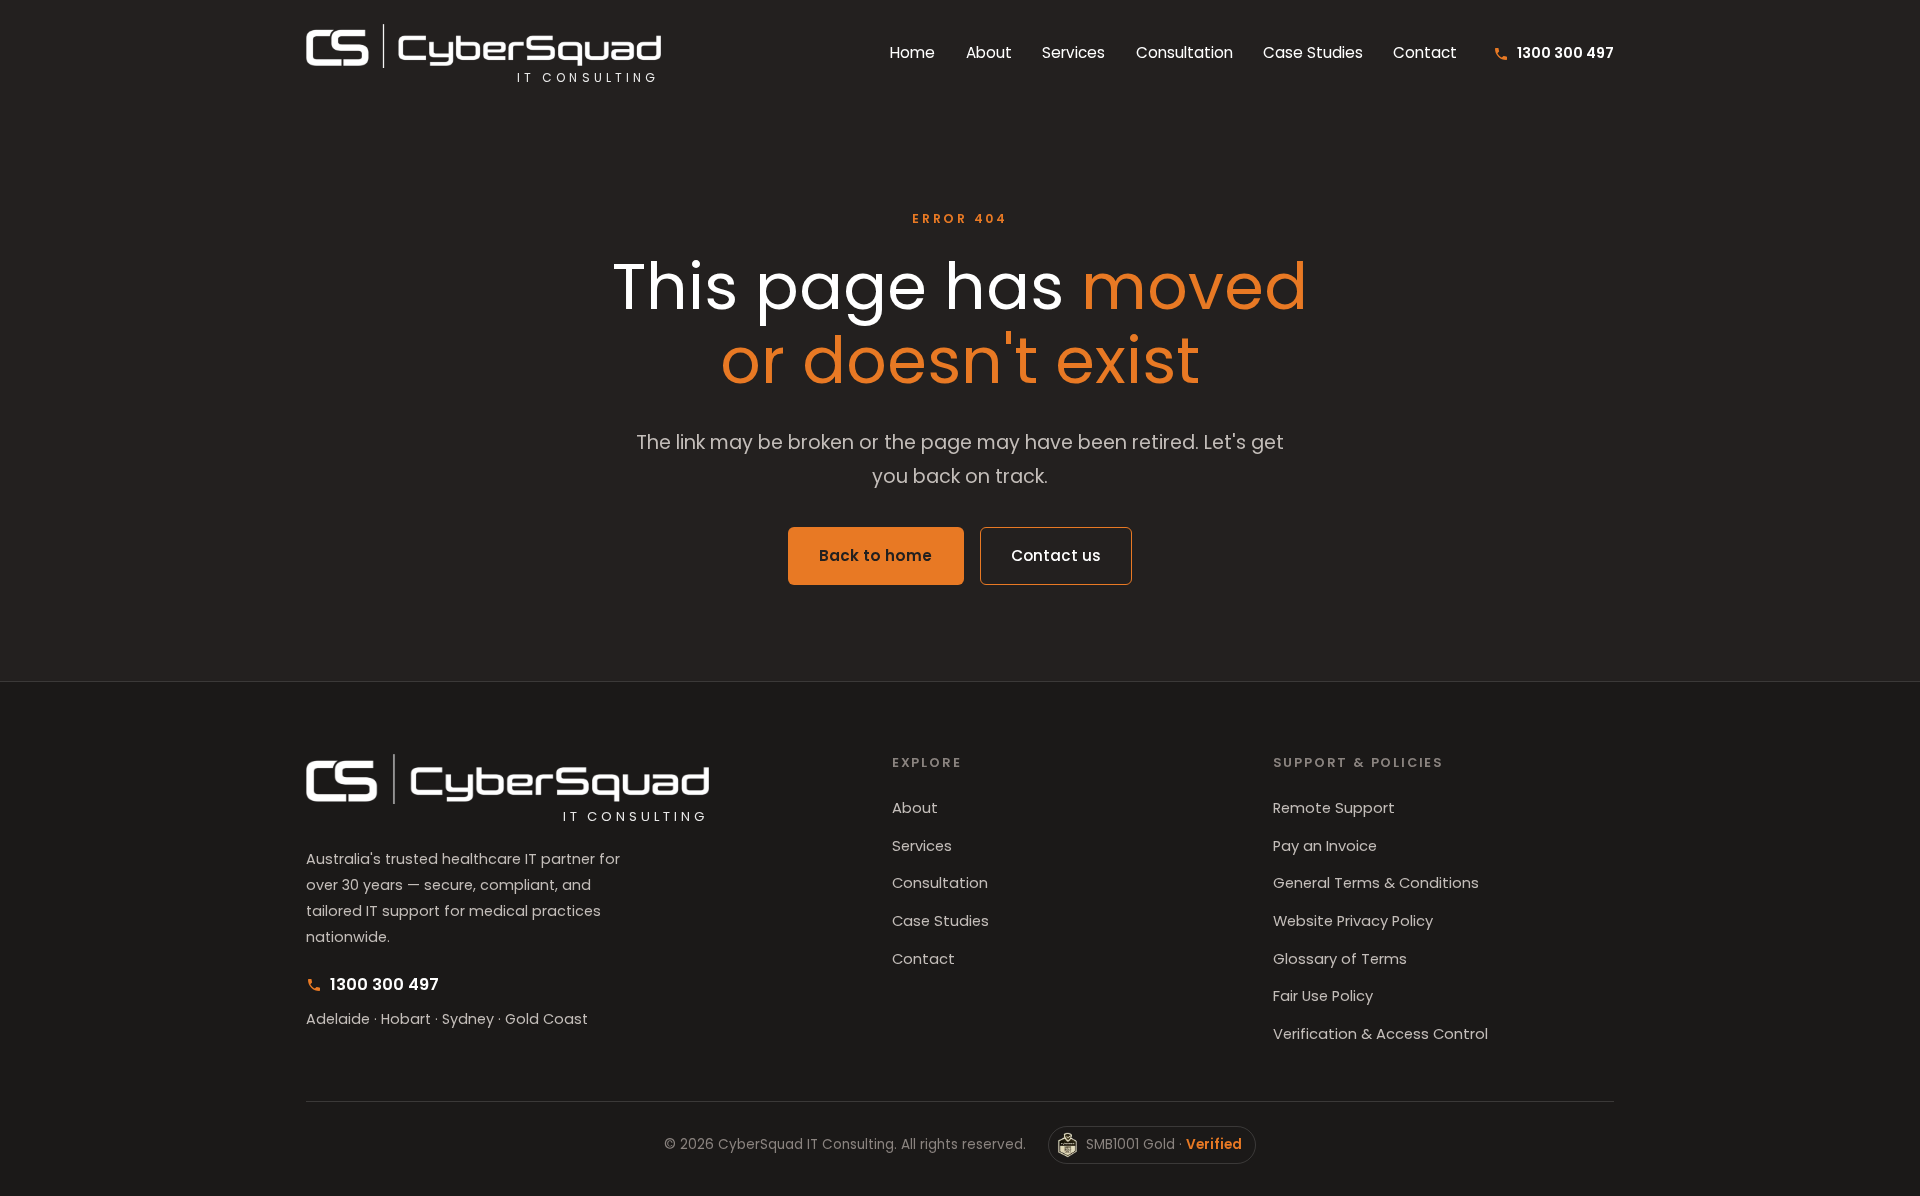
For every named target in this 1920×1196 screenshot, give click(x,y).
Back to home (875, 555)
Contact (1425, 53)
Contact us (1056, 555)
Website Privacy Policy (1353, 921)
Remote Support (1334, 808)
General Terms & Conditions (1376, 883)
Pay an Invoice (1325, 846)
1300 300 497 (1565, 53)
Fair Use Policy (1323, 996)
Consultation (1184, 53)
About (989, 53)
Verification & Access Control (1380, 1034)
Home (912, 53)
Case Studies (1313, 53)
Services (1073, 53)
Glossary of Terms (1340, 959)
